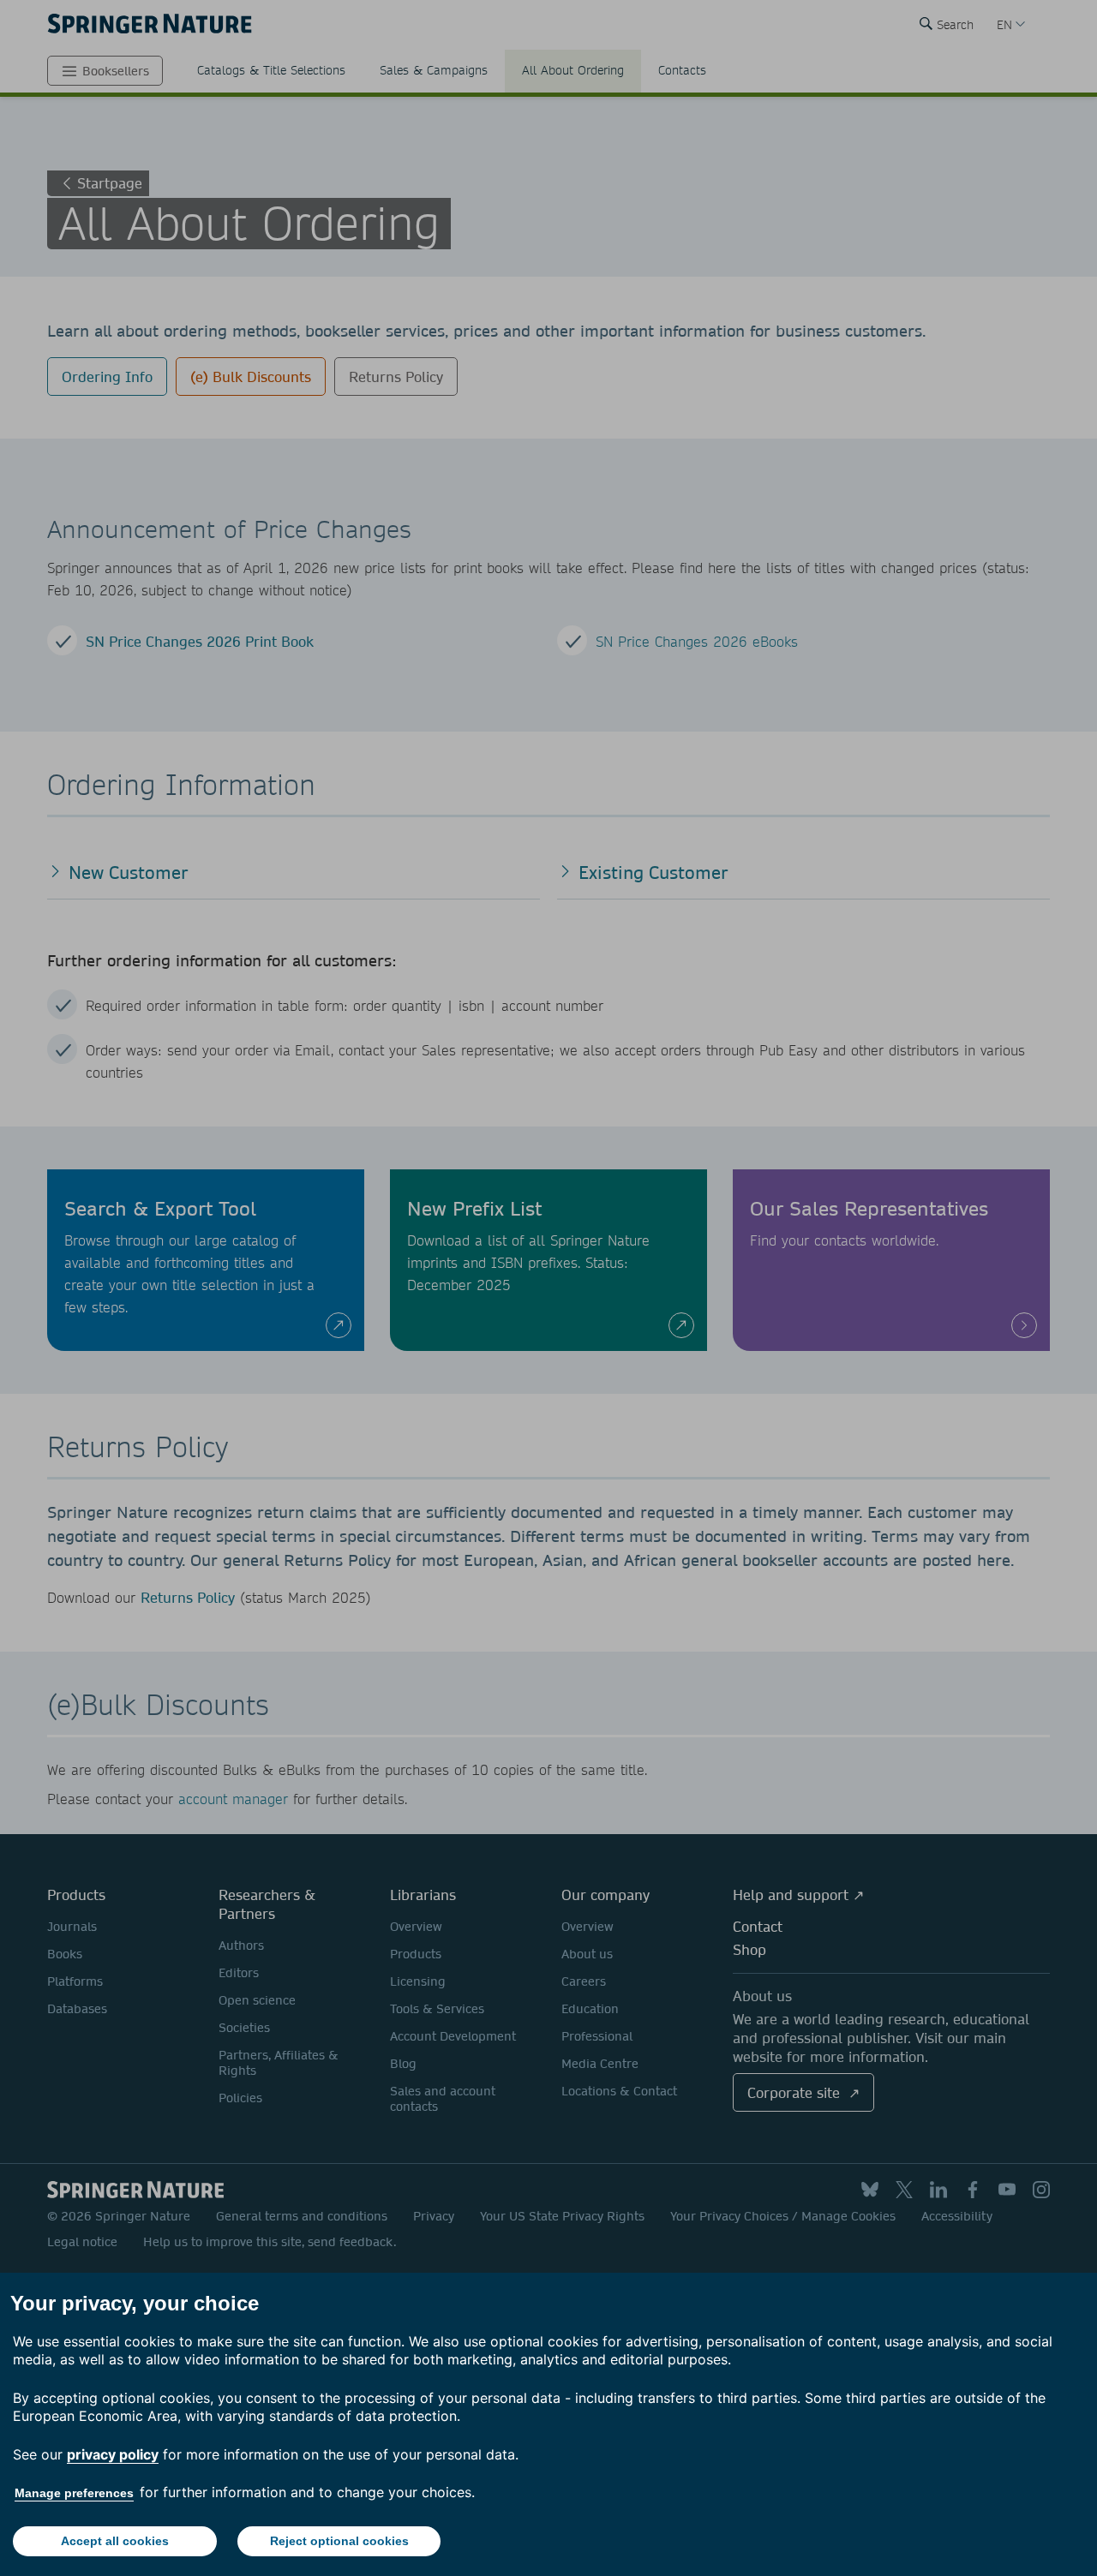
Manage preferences (74, 2493)
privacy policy (113, 2454)
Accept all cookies (115, 2541)
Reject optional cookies (339, 2541)
